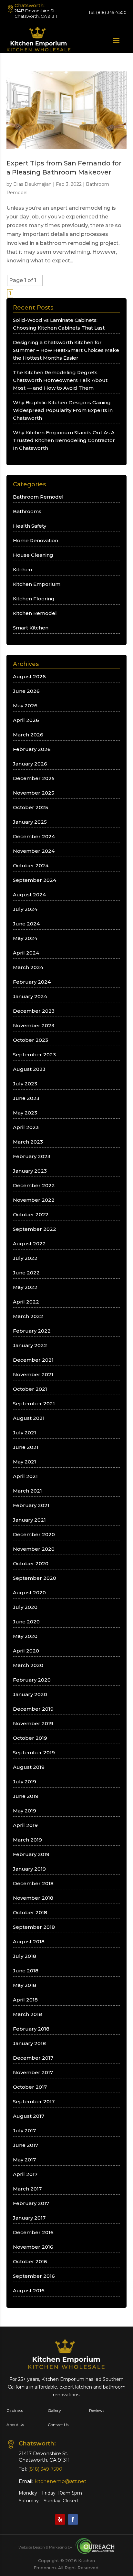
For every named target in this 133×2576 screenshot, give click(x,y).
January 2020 (30, 1694)
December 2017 (33, 2058)
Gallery (54, 2410)
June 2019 (26, 1796)
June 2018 (26, 1971)
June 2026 (26, 691)
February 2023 (32, 1156)
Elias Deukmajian (32, 184)
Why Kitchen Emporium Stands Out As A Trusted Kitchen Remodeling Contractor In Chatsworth (64, 440)
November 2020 (34, 1549)
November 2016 (33, 2247)
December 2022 (34, 1185)
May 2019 (25, 1811)
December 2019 (33, 1709)
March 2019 (27, 1840)
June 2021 (26, 1447)
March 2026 (28, 735)
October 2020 (31, 1563)
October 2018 (30, 1912)
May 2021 (25, 1462)
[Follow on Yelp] (60, 2519)
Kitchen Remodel (35, 613)
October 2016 (30, 2261)
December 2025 (34, 778)
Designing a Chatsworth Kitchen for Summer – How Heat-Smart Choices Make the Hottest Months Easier (66, 350)
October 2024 (31, 866)
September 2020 (35, 1578)
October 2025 (31, 807)
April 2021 (25, 1476)
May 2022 (25, 1287)
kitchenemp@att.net (60, 2481)
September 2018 (34, 1927)
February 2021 (31, 1505)
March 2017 (27, 2189)
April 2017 (25, 2174)
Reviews (97, 2410)
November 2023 (34, 1025)
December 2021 (33, 1360)
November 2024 (34, 851)
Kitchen (22, 570)
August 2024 (29, 895)
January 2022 (30, 1345)
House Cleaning (33, 555)
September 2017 (34, 2101)
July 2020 (25, 1607)
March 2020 (28, 1665)
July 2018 (25, 1956)
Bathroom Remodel (38, 497)
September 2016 (34, 2276)
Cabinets (15, 2410)
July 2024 (25, 909)
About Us (15, 2425)
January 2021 (29, 1520)
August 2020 (29, 1593)
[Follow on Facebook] (73, 2519)
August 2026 (29, 676)
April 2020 (26, 1651)
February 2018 (31, 2029)
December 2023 (34, 1011)
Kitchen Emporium (37, 584)
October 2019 (30, 1738)
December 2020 (34, 1534)
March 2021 (27, 1491)
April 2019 (25, 1825)
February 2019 (31, 1854)
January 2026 (30, 764)
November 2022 (34, 1200)
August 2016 (29, 2291)
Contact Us (58, 2425)
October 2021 (30, 1389)
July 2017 (24, 2131)
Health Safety (30, 526)
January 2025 (30, 822)
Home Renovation (36, 540)
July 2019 (25, 1782)
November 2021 (33, 1374)
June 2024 (26, 924)
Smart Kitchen (31, 628)
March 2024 (28, 967)
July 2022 (25, 1258)
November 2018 (33, 1898)
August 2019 (29, 1767)
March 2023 (28, 1142)
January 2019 (29, 1869)
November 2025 (34, 793)
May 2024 (25, 938)
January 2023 (30, 1171)
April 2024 (26, 953)
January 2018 (29, 2043)
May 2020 (25, 1636)
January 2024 (30, 996)
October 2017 (30, 2087)
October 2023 (31, 1040)
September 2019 (34, 1753)
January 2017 (29, 2218)
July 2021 (25, 1433)
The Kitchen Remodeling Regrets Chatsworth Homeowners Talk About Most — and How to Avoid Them (60, 380)
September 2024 (35, 880)
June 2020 (26, 1622)
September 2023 (34, 1055)
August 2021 (29, 1418)
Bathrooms (27, 511)
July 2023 (25, 1084)
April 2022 (26, 1302)
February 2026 (32, 749)
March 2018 (27, 2014)
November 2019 (33, 1723)
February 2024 (32, 982)
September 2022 (35, 1229)
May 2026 (25, 706)
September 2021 (34, 1404)
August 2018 (29, 1942)
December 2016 (33, 2232)
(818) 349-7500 (111, 12)
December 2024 (34, 836)
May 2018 (25, 1985)
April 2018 (25, 2000)
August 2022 (29, 1244)
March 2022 (28, 1316)
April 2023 (26, 1127)
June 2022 (26, 1273)
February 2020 (32, 1680)
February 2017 (31, 2203)
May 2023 (25, 1113)
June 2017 (26, 2145)
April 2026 (26, 720)
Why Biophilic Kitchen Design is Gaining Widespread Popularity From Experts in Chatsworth (63, 410)
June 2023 (26, 1098)
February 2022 (32, 1331)
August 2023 (29, 1069)
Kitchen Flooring (34, 599)
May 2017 (24, 2160)
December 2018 (33, 1883)
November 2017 (33, 2072)
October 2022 (31, 1214)
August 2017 (29, 2116)
